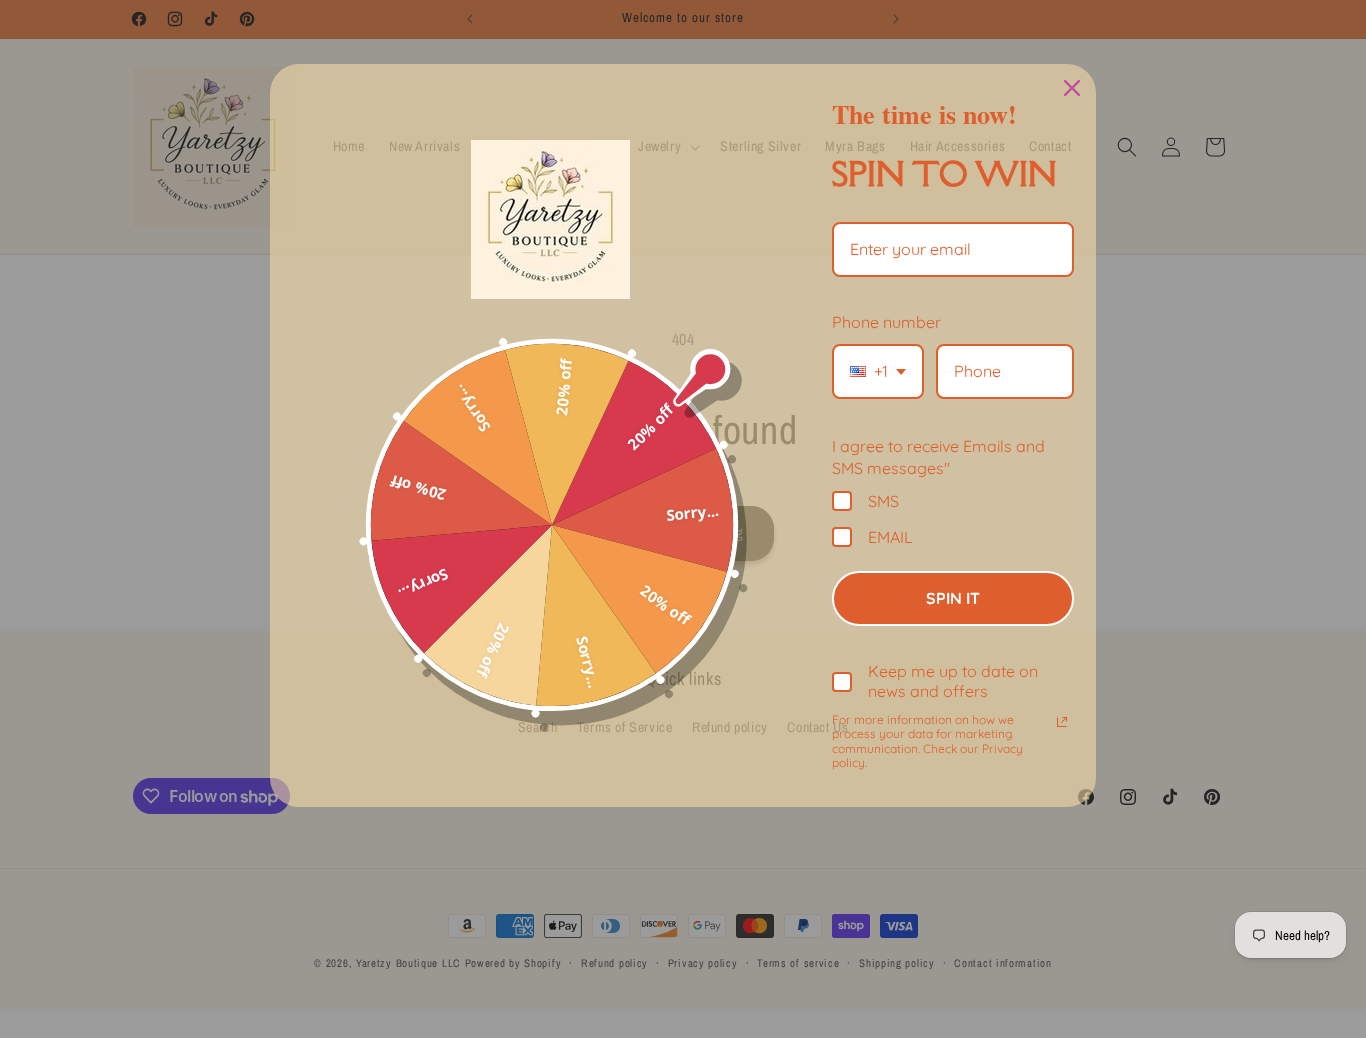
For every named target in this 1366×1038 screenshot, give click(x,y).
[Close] (1072, 88)
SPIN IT (953, 598)
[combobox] (878, 371)
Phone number (886, 322)
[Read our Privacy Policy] (1062, 722)
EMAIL (890, 536)
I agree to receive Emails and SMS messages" (938, 457)
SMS (883, 500)
